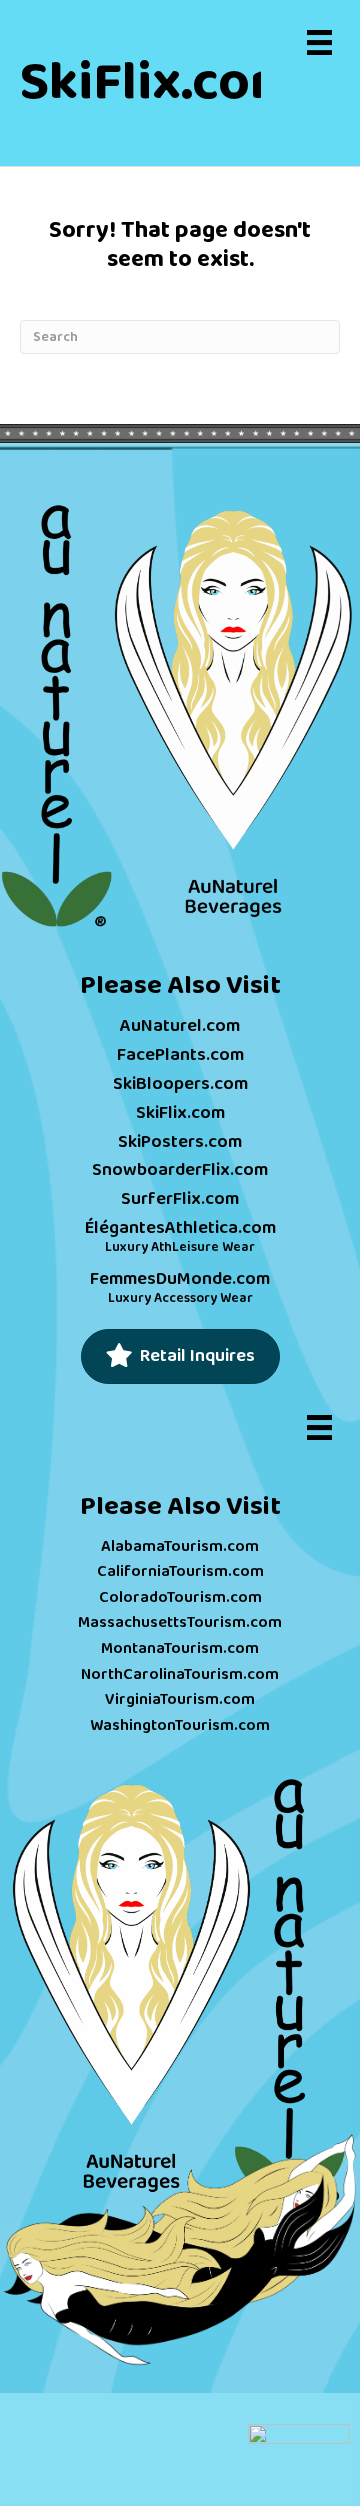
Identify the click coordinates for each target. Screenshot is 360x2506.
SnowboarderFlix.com (180, 1170)
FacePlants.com (180, 1055)
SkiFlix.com (180, 1113)
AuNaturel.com (180, 1026)
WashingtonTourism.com (180, 1725)
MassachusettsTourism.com (180, 1622)
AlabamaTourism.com (180, 1546)
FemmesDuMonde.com (180, 1279)
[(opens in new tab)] (180, 717)
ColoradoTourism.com (180, 1597)
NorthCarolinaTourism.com (180, 1674)
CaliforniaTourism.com (180, 1571)
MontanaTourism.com (180, 1648)
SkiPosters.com (180, 1142)
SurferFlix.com (180, 1199)
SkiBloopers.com (180, 1084)
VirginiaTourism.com (180, 1699)
